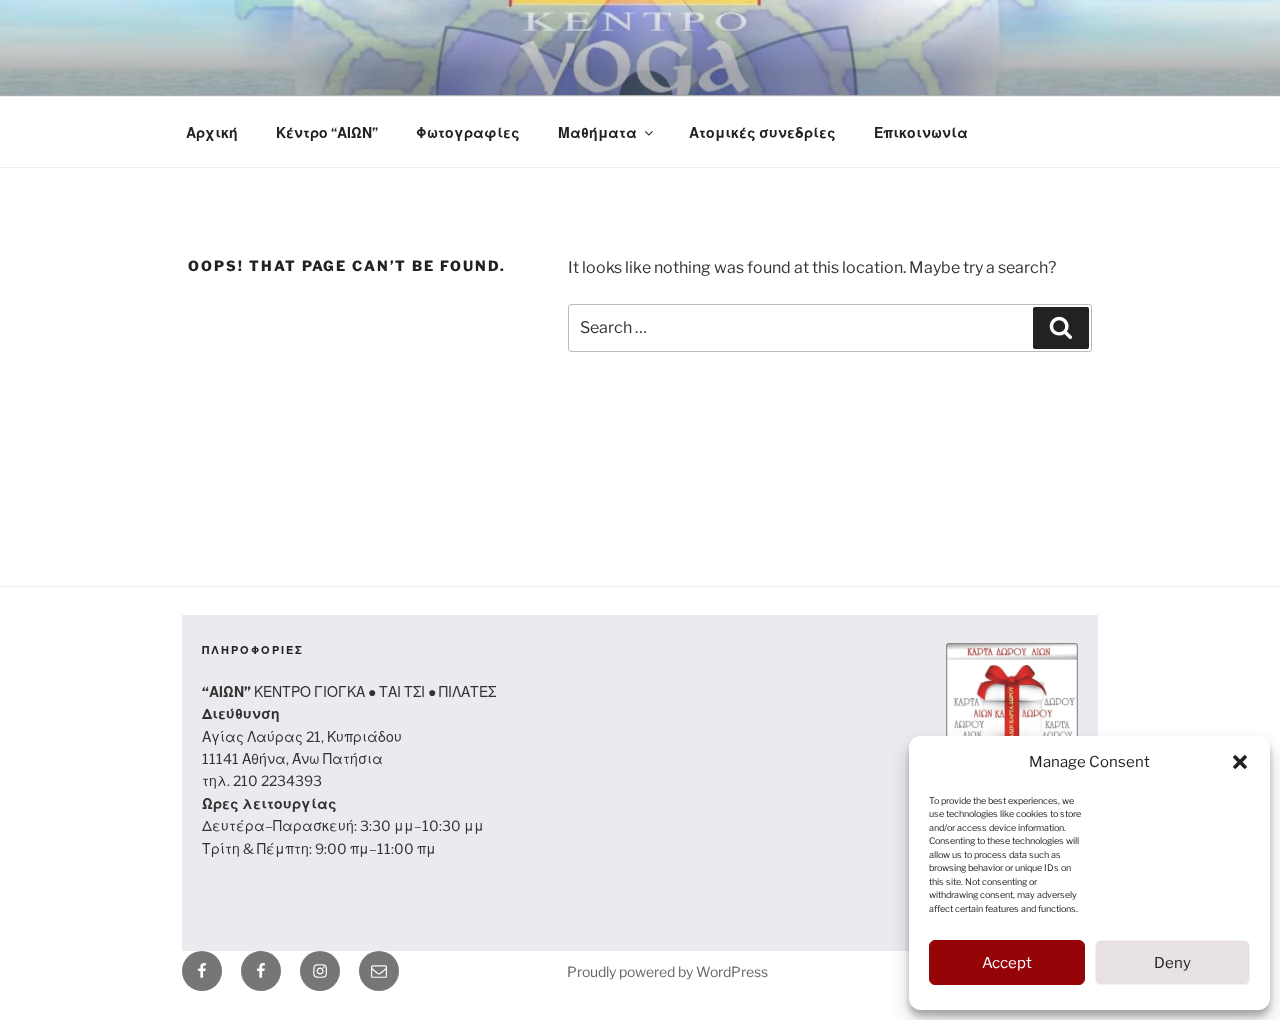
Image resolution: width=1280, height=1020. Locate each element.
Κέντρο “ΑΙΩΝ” (327, 132)
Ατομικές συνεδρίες (762, 132)
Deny (1172, 963)
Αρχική (212, 132)
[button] (1240, 762)
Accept (1007, 963)
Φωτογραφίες (468, 132)
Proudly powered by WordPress (667, 971)
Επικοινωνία (921, 132)
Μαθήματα (597, 132)
